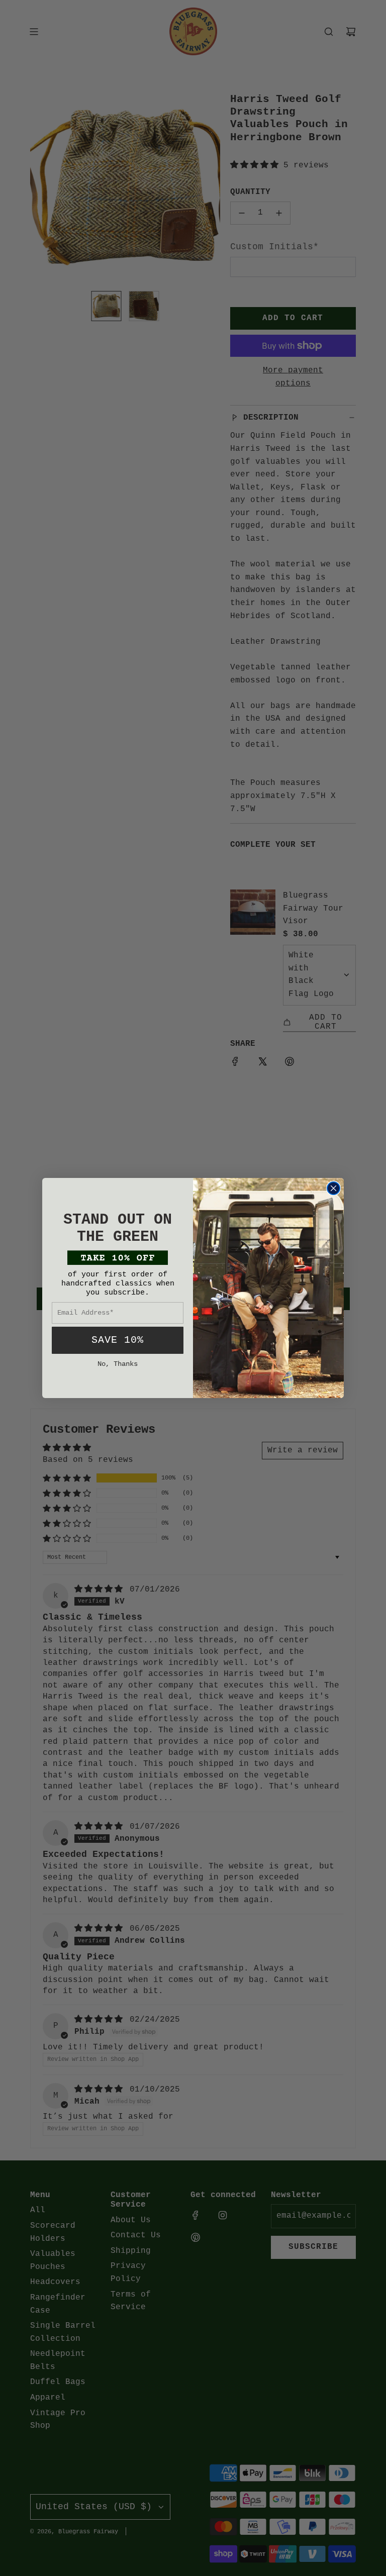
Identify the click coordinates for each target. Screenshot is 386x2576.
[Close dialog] (333, 1188)
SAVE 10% (118, 1340)
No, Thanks (118, 1364)
